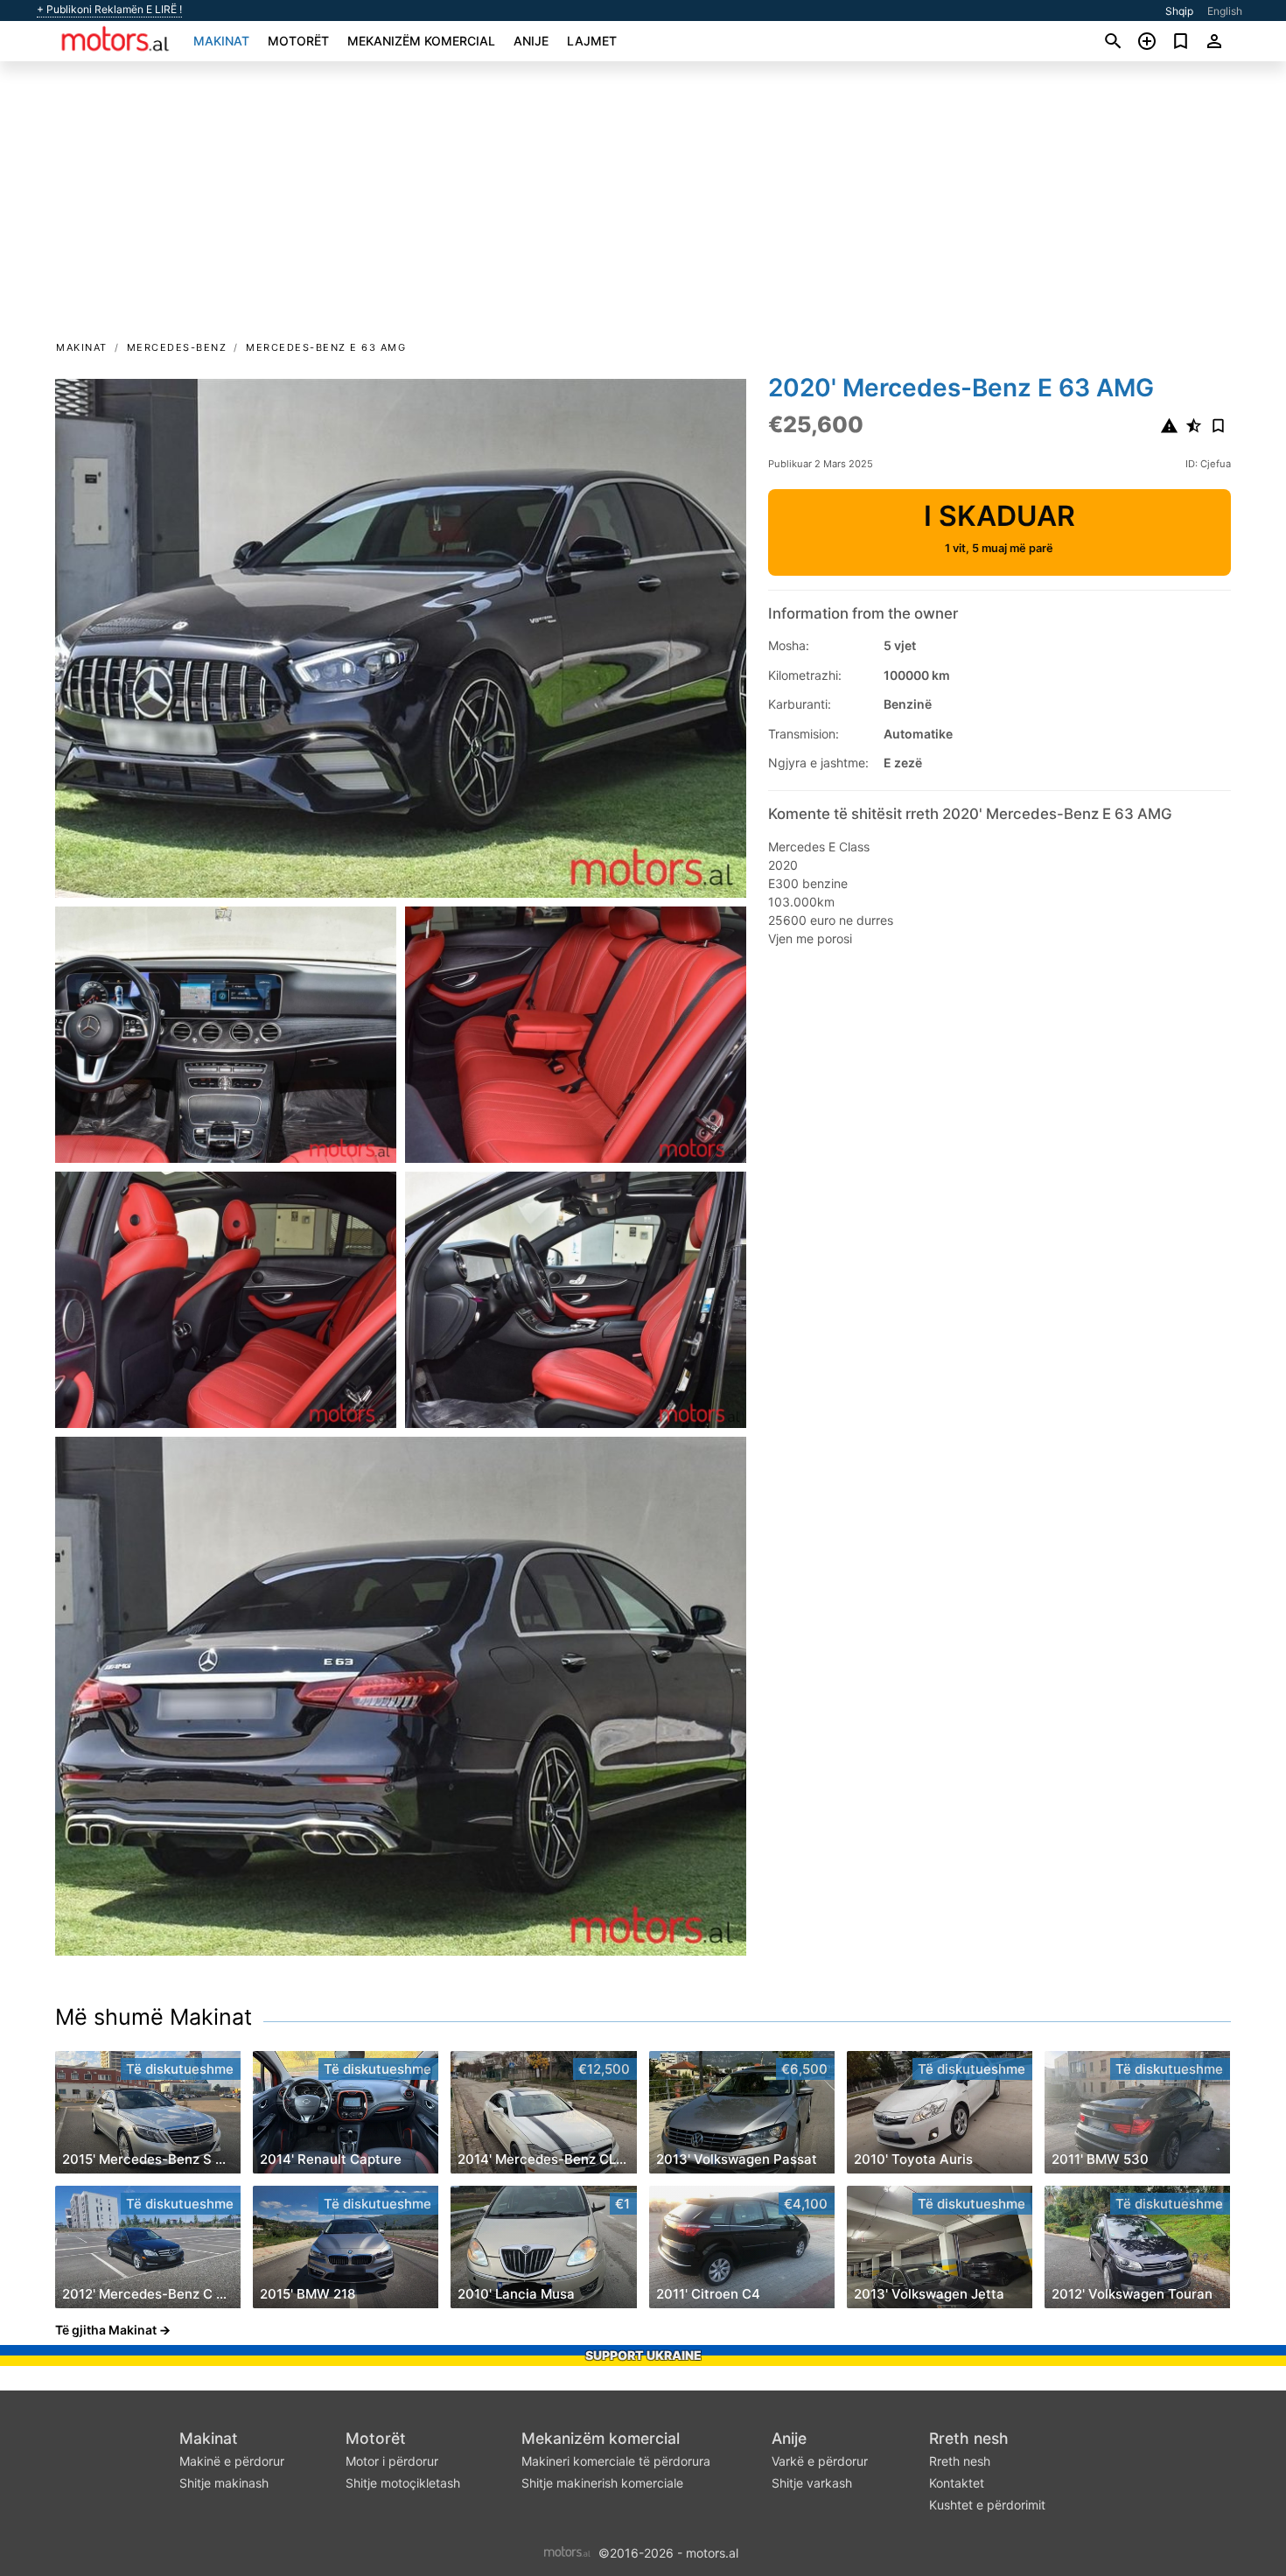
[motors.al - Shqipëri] (567, 2551)
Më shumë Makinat (154, 2017)
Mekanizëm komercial (421, 41)
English (1225, 11)
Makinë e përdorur (232, 2461)
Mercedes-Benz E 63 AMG (326, 347)
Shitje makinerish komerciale (602, 2483)
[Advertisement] (643, 206)
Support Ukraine (643, 2355)
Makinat (221, 41)
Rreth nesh (969, 2438)
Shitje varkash (812, 2483)
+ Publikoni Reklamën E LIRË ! (109, 10)
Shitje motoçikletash (403, 2483)
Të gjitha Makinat (106, 2330)
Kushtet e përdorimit (987, 2505)
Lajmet (592, 41)
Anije (531, 41)
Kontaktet (957, 2483)
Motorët (298, 41)
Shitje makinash (224, 2483)
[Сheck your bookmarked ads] (1181, 41)
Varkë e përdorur (820, 2461)
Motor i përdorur (392, 2461)
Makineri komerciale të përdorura (616, 2461)
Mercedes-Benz (177, 347)
